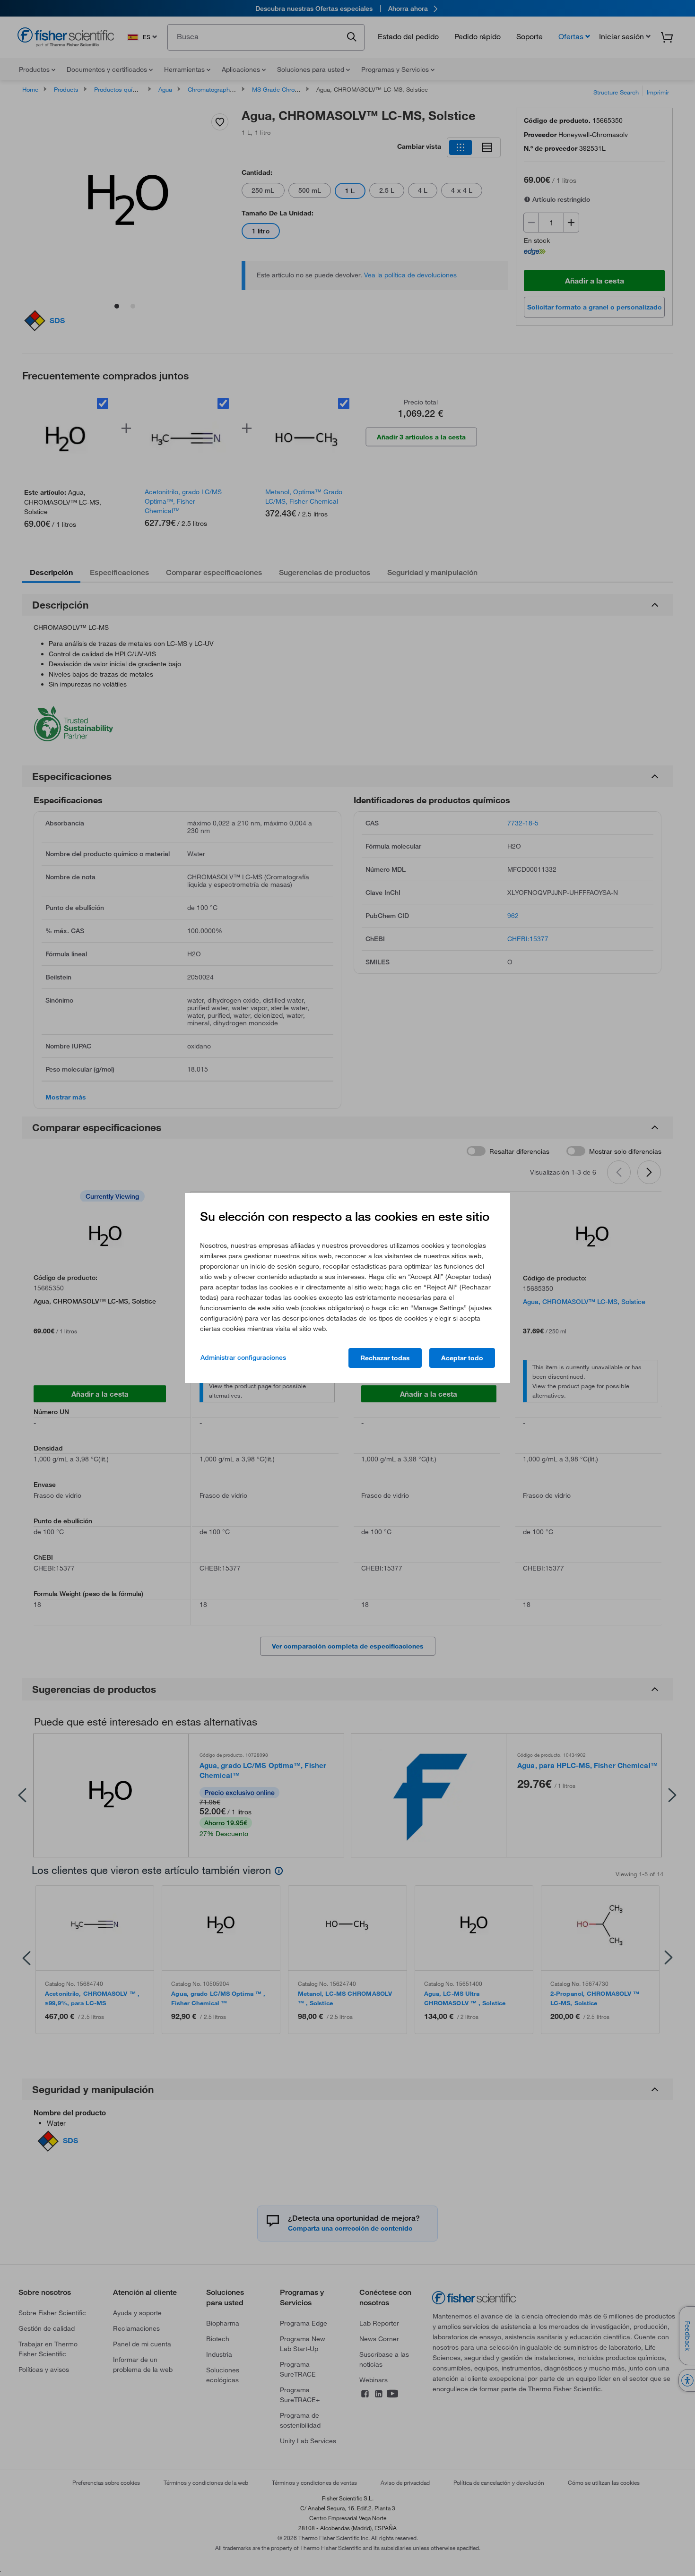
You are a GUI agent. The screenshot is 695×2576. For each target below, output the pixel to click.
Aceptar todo (462, 1358)
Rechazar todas (385, 1358)
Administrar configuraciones (243, 1357)
